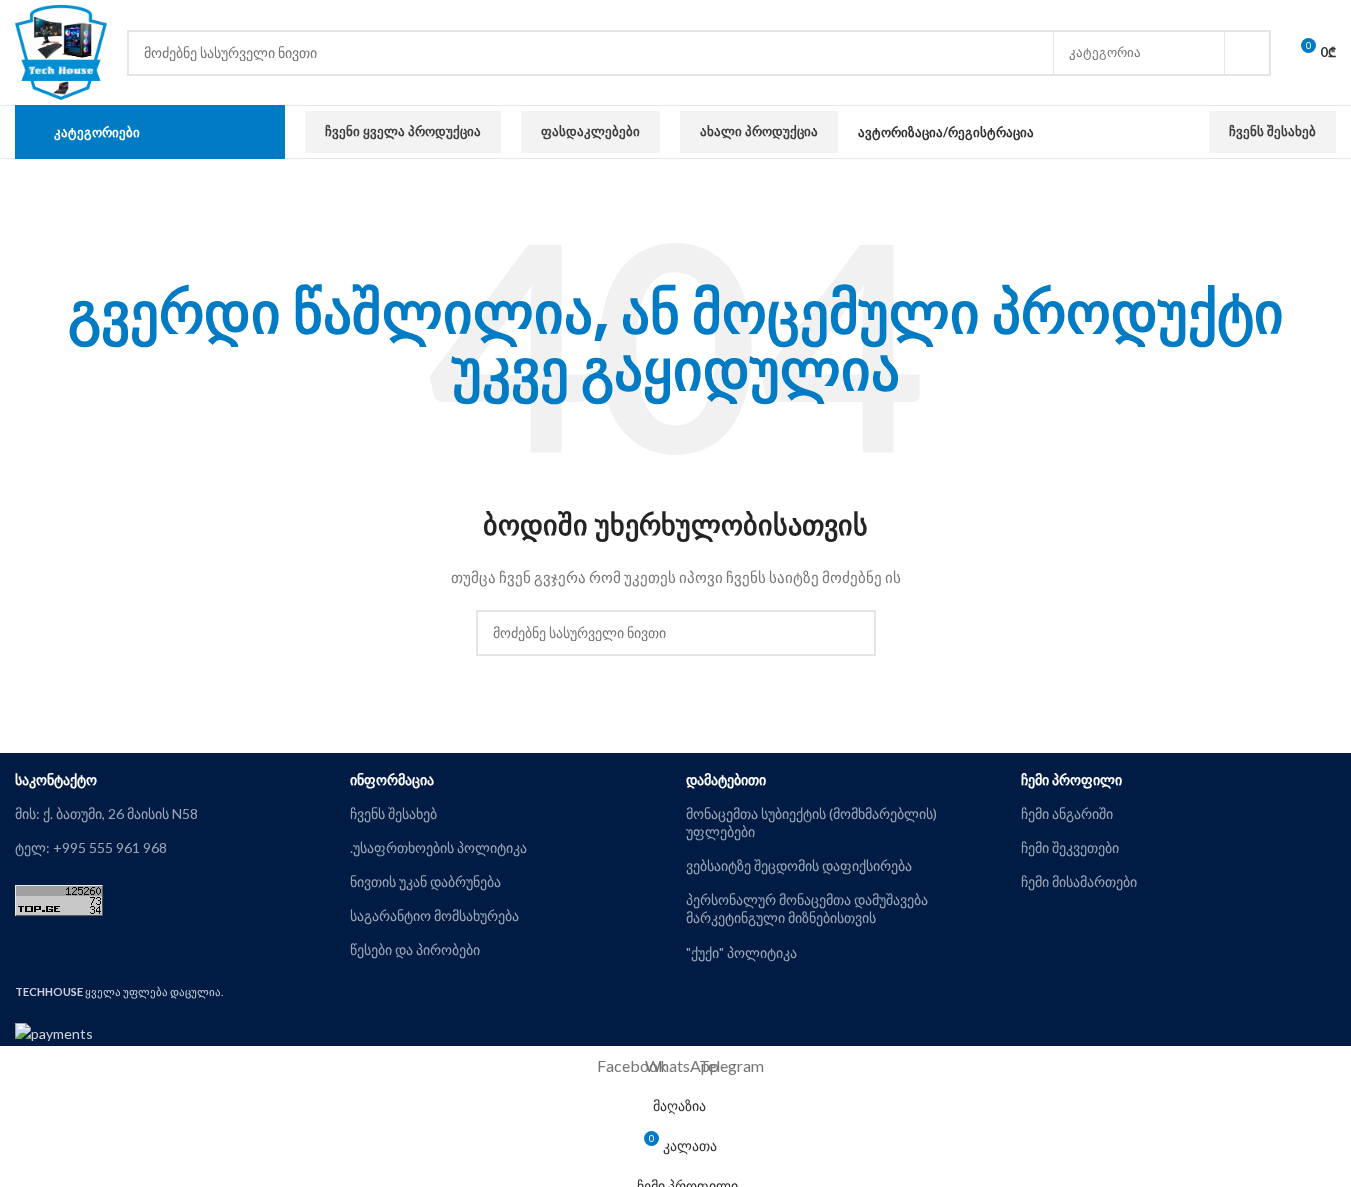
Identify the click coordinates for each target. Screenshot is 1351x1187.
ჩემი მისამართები (1079, 881)
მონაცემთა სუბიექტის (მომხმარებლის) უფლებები (811, 822)
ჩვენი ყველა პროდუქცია (403, 131)
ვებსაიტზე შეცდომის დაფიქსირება (799, 865)
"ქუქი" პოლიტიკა (741, 952)
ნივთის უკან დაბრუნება (425, 881)
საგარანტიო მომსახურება (434, 915)
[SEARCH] (1248, 53)
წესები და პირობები (415, 949)
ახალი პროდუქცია (759, 131)
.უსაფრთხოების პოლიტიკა (438, 847)
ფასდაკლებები (590, 131)
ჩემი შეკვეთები (1070, 847)
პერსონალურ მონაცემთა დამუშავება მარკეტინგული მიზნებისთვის (807, 908)
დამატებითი (726, 779)
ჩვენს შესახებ (1272, 131)
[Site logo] (61, 50)
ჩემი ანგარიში (1067, 813)
